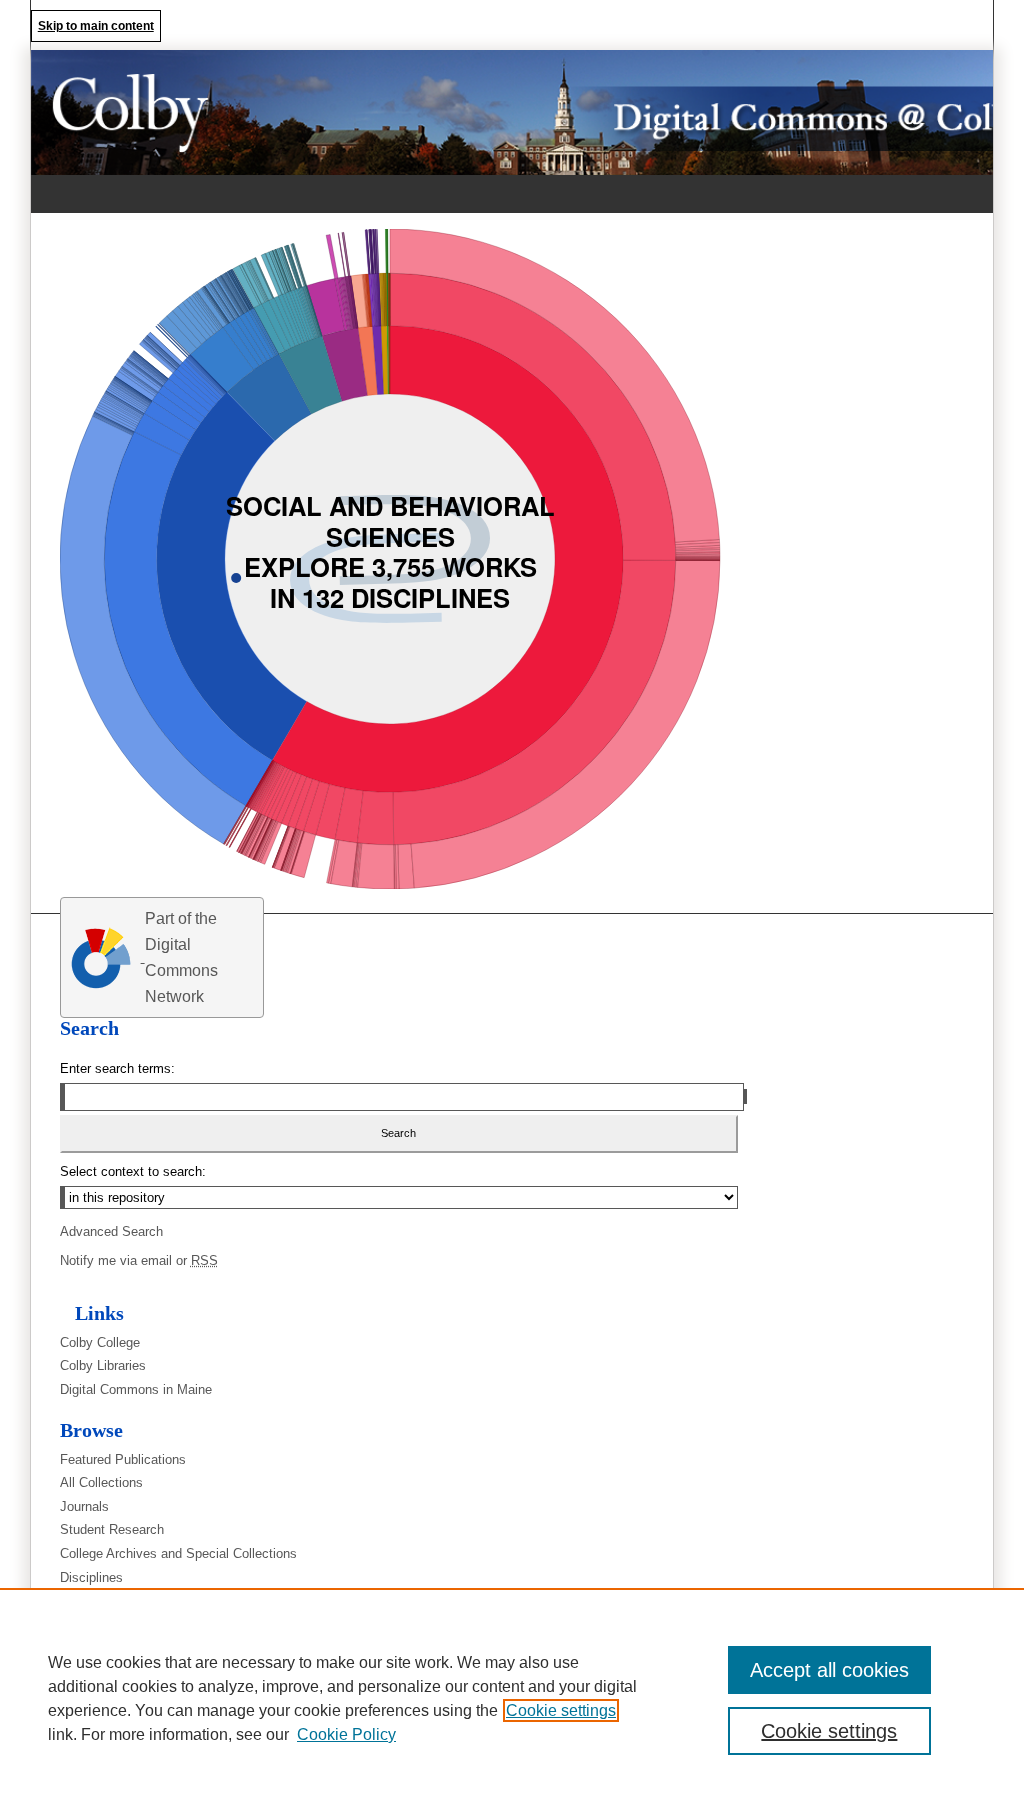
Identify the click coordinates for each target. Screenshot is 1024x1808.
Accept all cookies (829, 1670)
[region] (512, 1698)
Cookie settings (561, 1710)
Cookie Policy (346, 1734)
